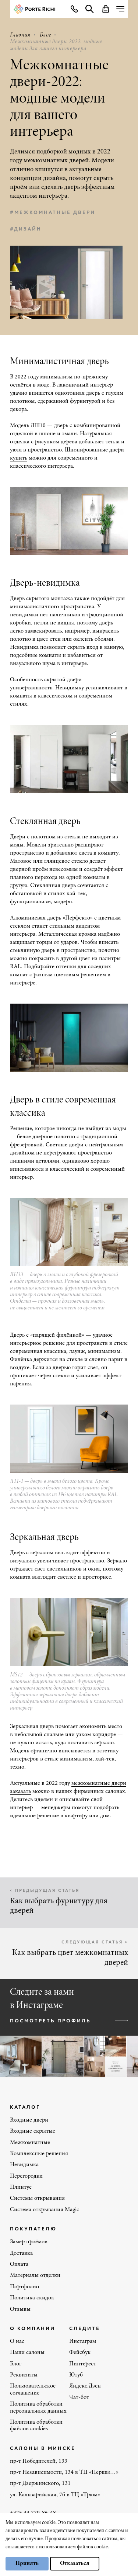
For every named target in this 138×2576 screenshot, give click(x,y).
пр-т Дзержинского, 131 (40, 2483)
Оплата (19, 2264)
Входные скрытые (33, 2131)
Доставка (21, 2253)
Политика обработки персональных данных (38, 2407)
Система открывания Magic (45, 2210)
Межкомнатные (30, 2143)
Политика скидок (32, 2298)
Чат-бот (79, 2397)
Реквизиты (24, 2375)
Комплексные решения (39, 2154)
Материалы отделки (35, 2275)
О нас (17, 2341)
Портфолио (24, 2287)
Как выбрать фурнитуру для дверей (59, 1906)
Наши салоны (27, 2352)
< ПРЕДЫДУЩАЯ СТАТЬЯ (45, 1890)
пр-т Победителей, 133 (39, 2461)
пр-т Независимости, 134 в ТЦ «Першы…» (64, 2472)
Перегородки (26, 2176)
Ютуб (76, 2375)
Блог (45, 35)
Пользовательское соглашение (33, 2389)
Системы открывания (37, 2198)
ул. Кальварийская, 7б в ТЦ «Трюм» (55, 2495)
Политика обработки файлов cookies (36, 2426)
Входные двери (29, 2120)
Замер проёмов (29, 2242)
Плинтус (21, 2187)
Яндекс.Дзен (85, 2386)
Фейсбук (80, 2352)
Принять (27, 2563)
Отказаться (75, 2563)
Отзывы (20, 2309)
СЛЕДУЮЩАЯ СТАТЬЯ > (95, 1942)
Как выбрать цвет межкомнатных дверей (70, 1958)
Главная (20, 35)
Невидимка (24, 2165)
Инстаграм (83, 2341)
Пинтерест (83, 2364)
